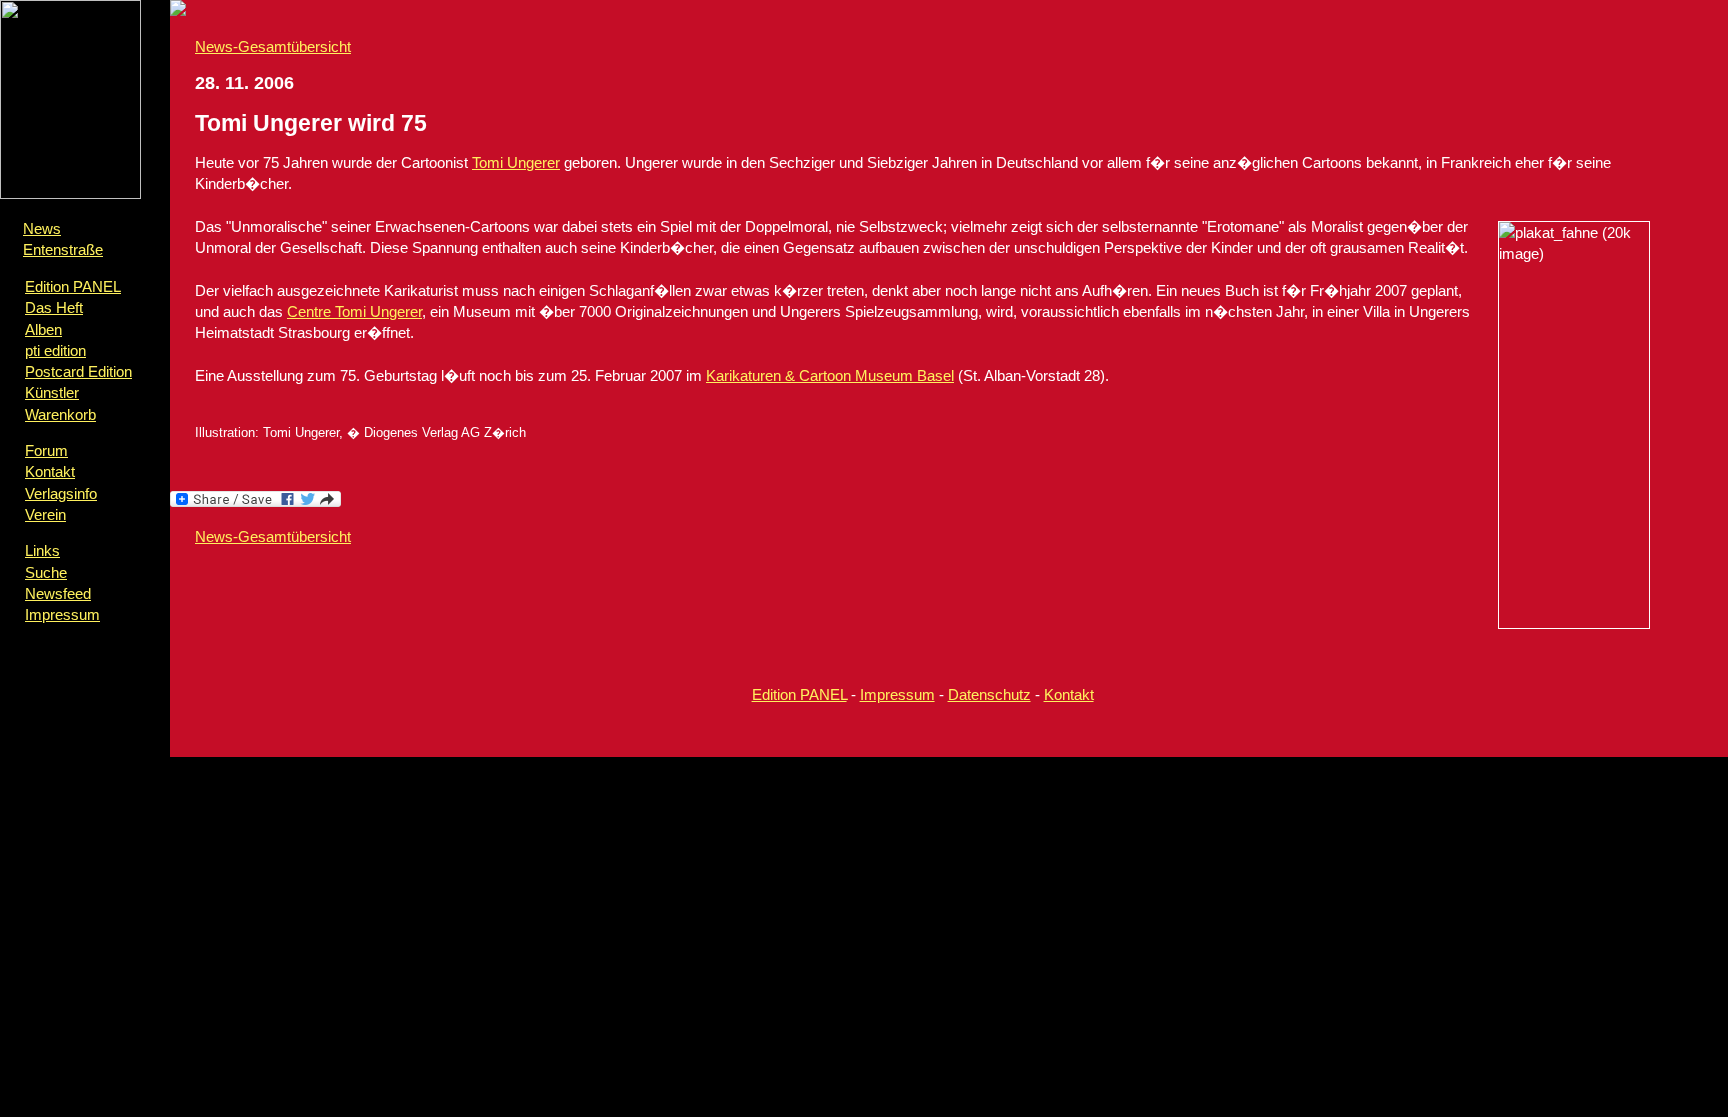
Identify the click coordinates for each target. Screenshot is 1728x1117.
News (42, 228)
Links (42, 550)
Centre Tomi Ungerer (354, 311)
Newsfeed (58, 593)
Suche (46, 572)
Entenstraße (63, 249)
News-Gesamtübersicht (273, 46)
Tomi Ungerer (516, 162)
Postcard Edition (78, 371)
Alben (43, 329)
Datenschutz (989, 694)
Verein (45, 514)
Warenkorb (60, 414)
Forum (46, 450)
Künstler (52, 392)
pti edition (55, 350)
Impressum (62, 614)
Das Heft (54, 307)
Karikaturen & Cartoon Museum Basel (830, 375)
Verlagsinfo (61, 493)
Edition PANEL (73, 286)
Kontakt (50, 471)
